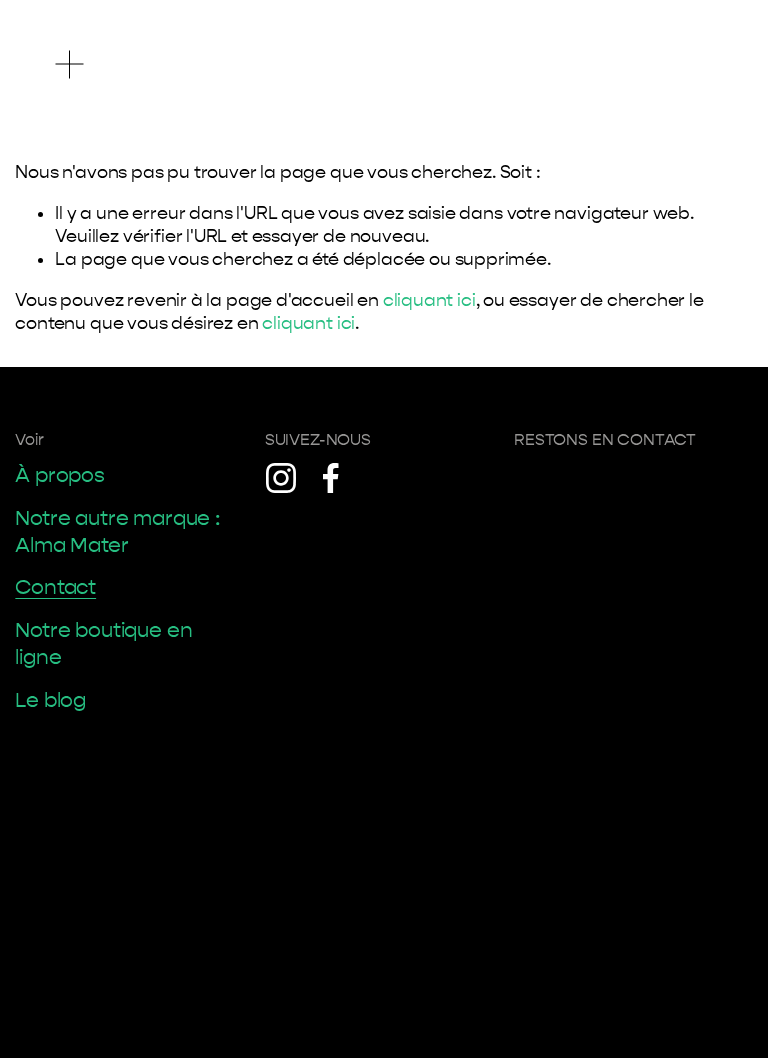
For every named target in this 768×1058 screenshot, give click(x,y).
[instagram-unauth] (281, 478)
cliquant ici (429, 300)
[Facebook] (331, 478)
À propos (60, 475)
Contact (55, 587)
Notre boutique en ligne (103, 643)
